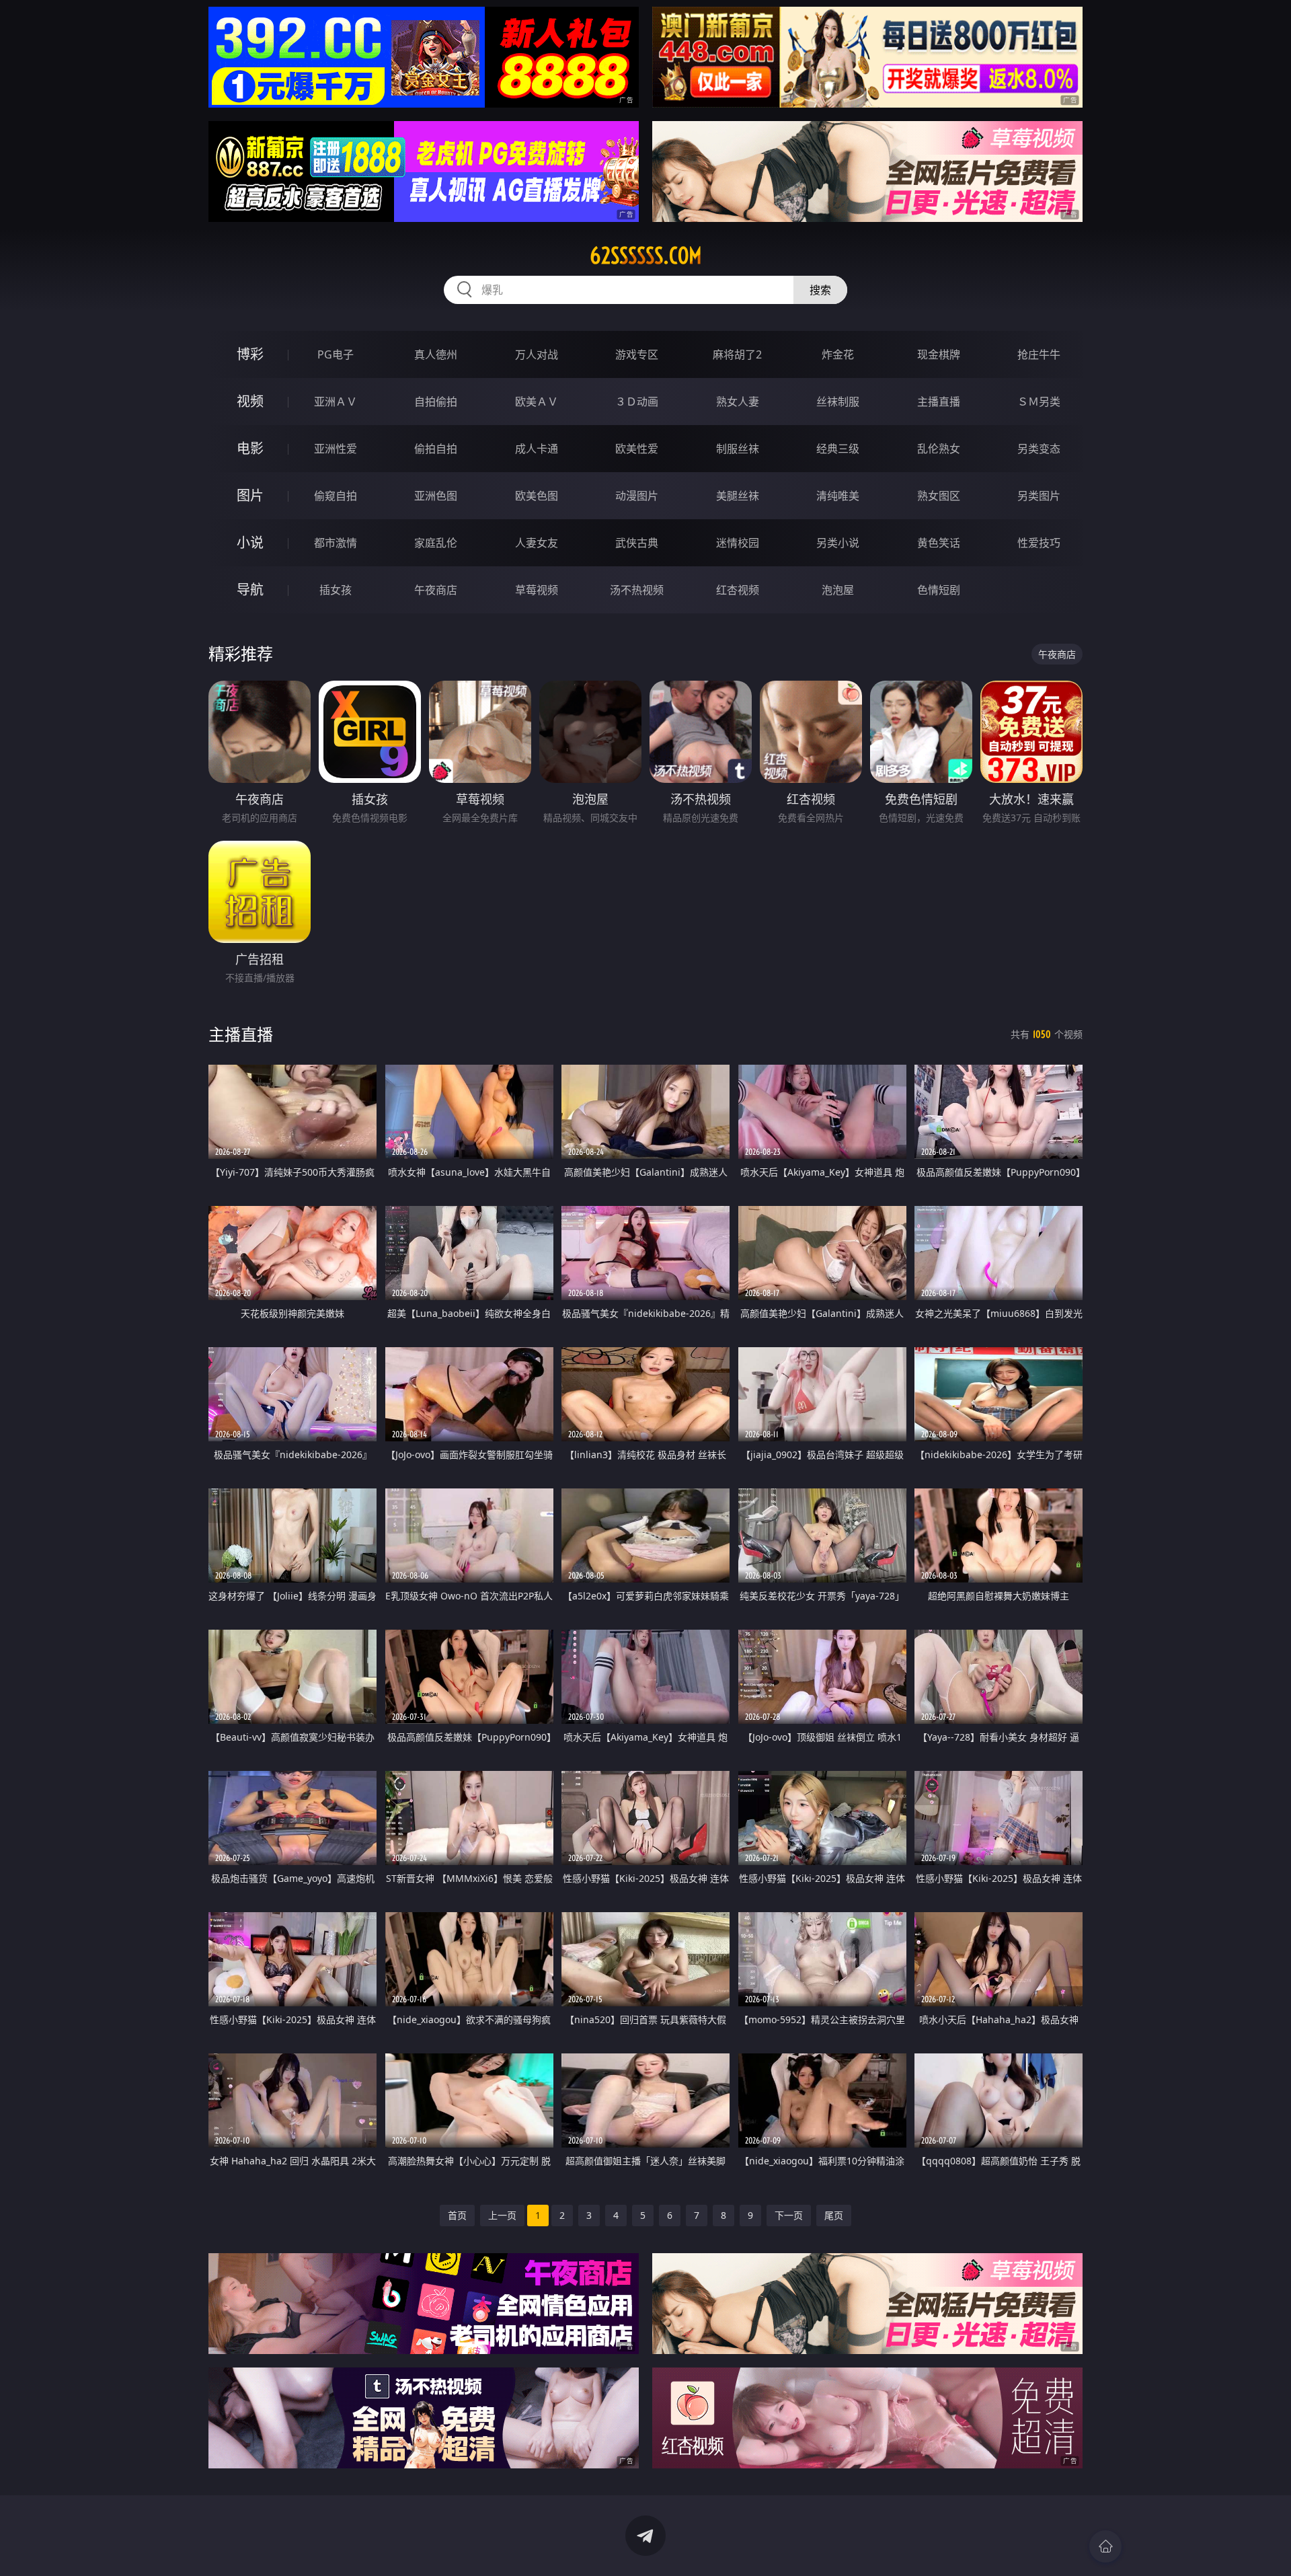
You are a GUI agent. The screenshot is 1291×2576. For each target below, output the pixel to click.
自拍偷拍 (436, 402)
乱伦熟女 (939, 449)
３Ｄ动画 (637, 402)
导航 (250, 590)
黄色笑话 (939, 543)
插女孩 (336, 590)
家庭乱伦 (436, 543)
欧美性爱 (637, 449)
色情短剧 (939, 590)
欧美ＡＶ (537, 402)
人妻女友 (537, 543)
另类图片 (1039, 496)
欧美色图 (537, 496)
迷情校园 (738, 543)
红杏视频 (738, 590)
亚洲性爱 (336, 449)
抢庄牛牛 (1039, 354)
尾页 (834, 2215)
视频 (250, 401)
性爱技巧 (1039, 543)
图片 (250, 495)
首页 (457, 2215)
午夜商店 (436, 590)
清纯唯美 (838, 496)
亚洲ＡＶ (336, 402)
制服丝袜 (738, 449)
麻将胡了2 (737, 354)
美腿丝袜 (738, 496)
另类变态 (1039, 449)
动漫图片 (637, 496)
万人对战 (537, 354)
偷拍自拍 (436, 449)
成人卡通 (537, 449)
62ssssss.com (646, 256)
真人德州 (436, 354)
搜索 (820, 290)
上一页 (502, 2215)
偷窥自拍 (336, 496)
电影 (250, 448)
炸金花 (838, 354)
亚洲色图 (436, 496)
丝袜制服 (838, 402)
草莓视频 (537, 590)
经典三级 (838, 449)
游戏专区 (637, 354)
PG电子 (336, 354)
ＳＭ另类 (1039, 402)
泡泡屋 (838, 590)
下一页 (789, 2215)
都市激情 (336, 543)
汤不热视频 (637, 590)
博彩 (250, 354)
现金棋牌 (939, 354)
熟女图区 (939, 496)
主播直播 (939, 402)
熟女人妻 (738, 402)
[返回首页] (1105, 2546)
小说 (250, 542)
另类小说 (838, 543)
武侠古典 (637, 543)
